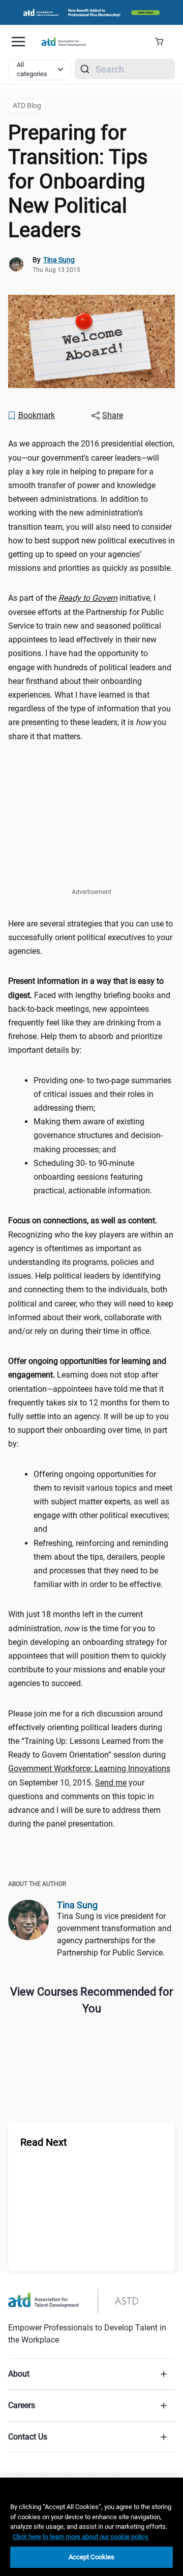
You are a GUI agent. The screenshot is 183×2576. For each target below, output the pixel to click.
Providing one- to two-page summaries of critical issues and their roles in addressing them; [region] (102, 1094)
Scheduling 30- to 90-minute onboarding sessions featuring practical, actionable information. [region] (94, 1177)
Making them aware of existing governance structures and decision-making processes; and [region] (98, 1135)
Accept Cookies (92, 2557)
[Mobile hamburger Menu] (18, 42)
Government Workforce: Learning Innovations (89, 1768)
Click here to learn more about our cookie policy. (81, 2537)
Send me (111, 1783)
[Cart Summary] (163, 42)
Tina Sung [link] (59, 260)
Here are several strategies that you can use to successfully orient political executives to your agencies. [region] (90, 937)
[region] (91, 2527)
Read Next (44, 2142)
